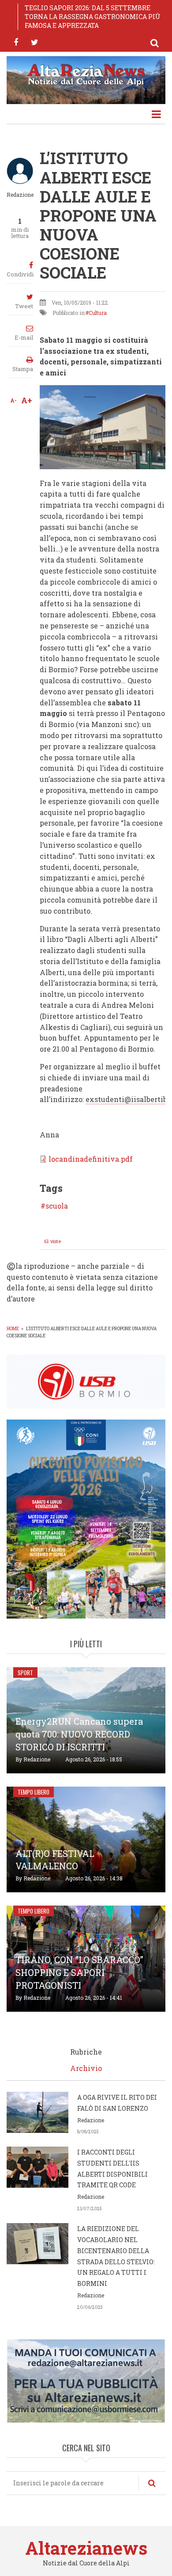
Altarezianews (86, 2548)
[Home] (86, 74)
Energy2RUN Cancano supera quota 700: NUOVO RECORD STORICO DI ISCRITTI (79, 1734)
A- (13, 400)
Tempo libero (34, 1792)
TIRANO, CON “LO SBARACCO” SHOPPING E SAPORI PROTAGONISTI (79, 1972)
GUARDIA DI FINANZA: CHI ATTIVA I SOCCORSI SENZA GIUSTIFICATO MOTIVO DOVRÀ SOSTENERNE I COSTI (90, 17)
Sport (25, 1673)
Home (13, 1329)
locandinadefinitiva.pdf (91, 1159)
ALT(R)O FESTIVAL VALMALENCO (55, 1860)
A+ (27, 400)
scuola (57, 1206)
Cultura (98, 313)
